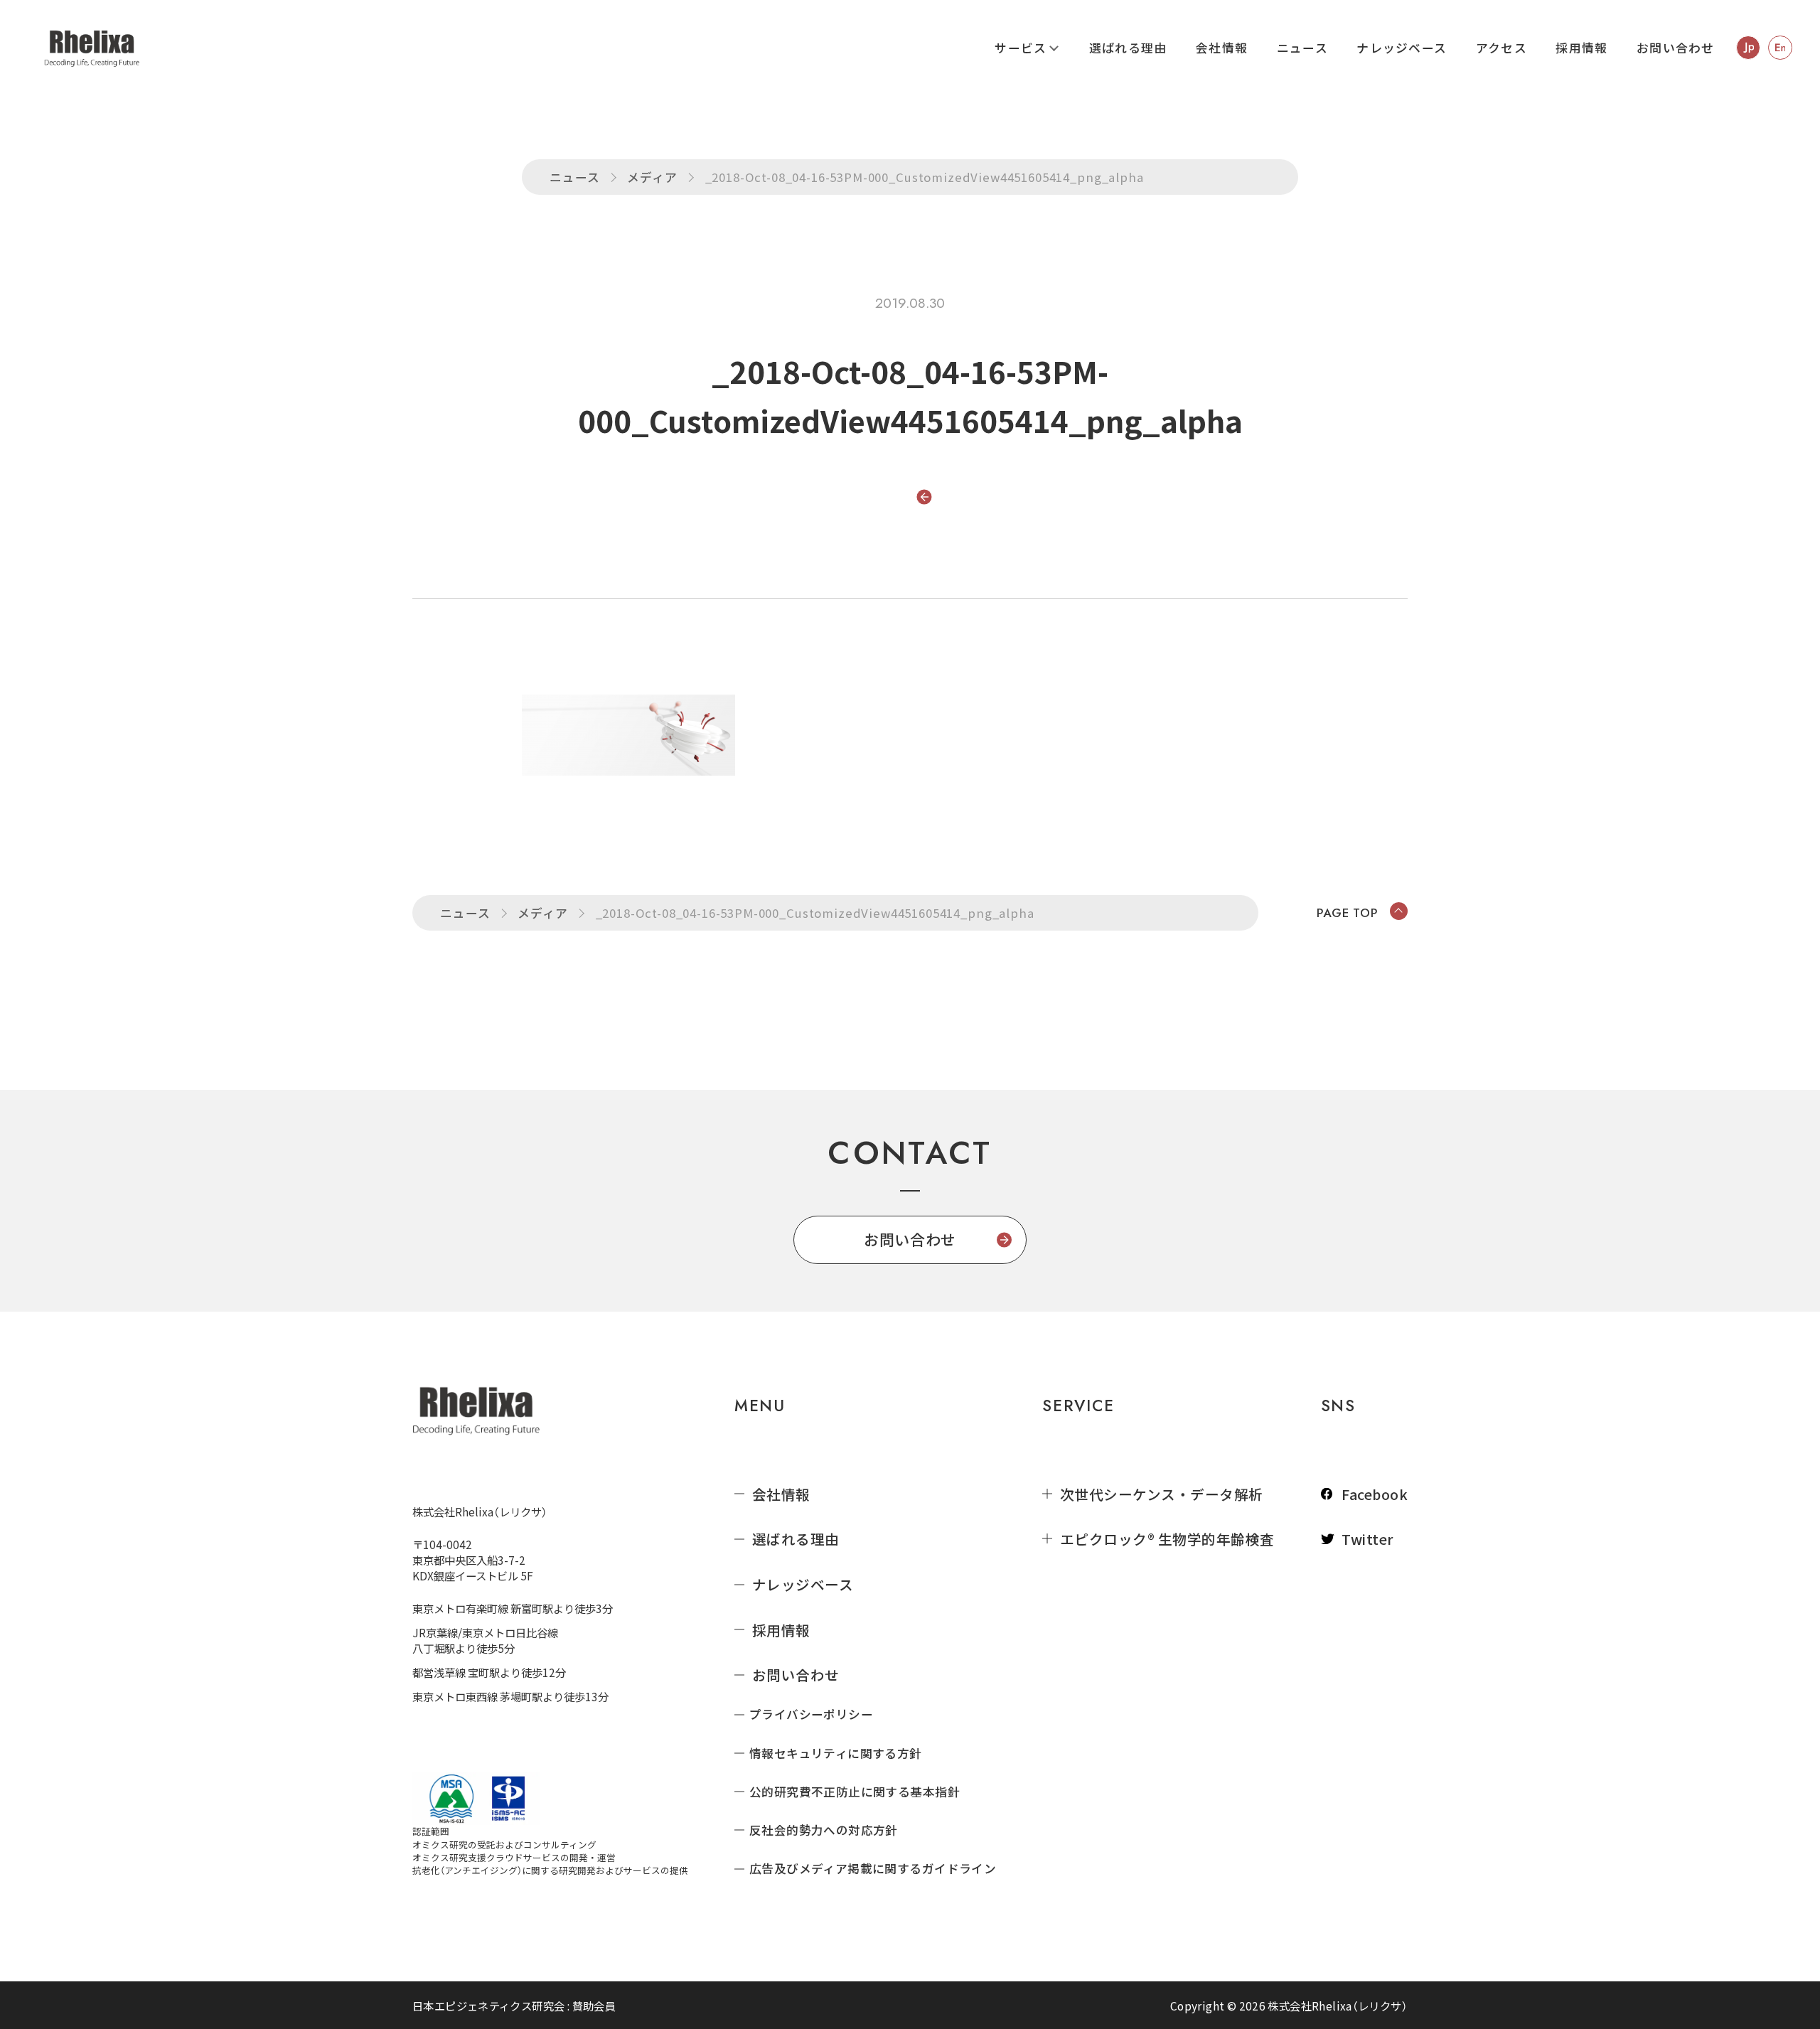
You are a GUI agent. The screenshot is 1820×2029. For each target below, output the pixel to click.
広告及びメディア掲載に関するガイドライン (873, 1869)
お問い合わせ (1676, 48)
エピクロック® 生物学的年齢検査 (1167, 1539)
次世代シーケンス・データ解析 (1162, 1494)
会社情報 (1222, 48)
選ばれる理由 (1128, 48)
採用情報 (1581, 48)
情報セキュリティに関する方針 (836, 1754)
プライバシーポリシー (811, 1714)
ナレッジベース (1402, 48)
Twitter (1367, 1539)
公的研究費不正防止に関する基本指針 (855, 1792)
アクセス (1501, 48)
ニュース (1302, 48)
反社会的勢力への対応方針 (824, 1830)
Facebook (1375, 1494)
